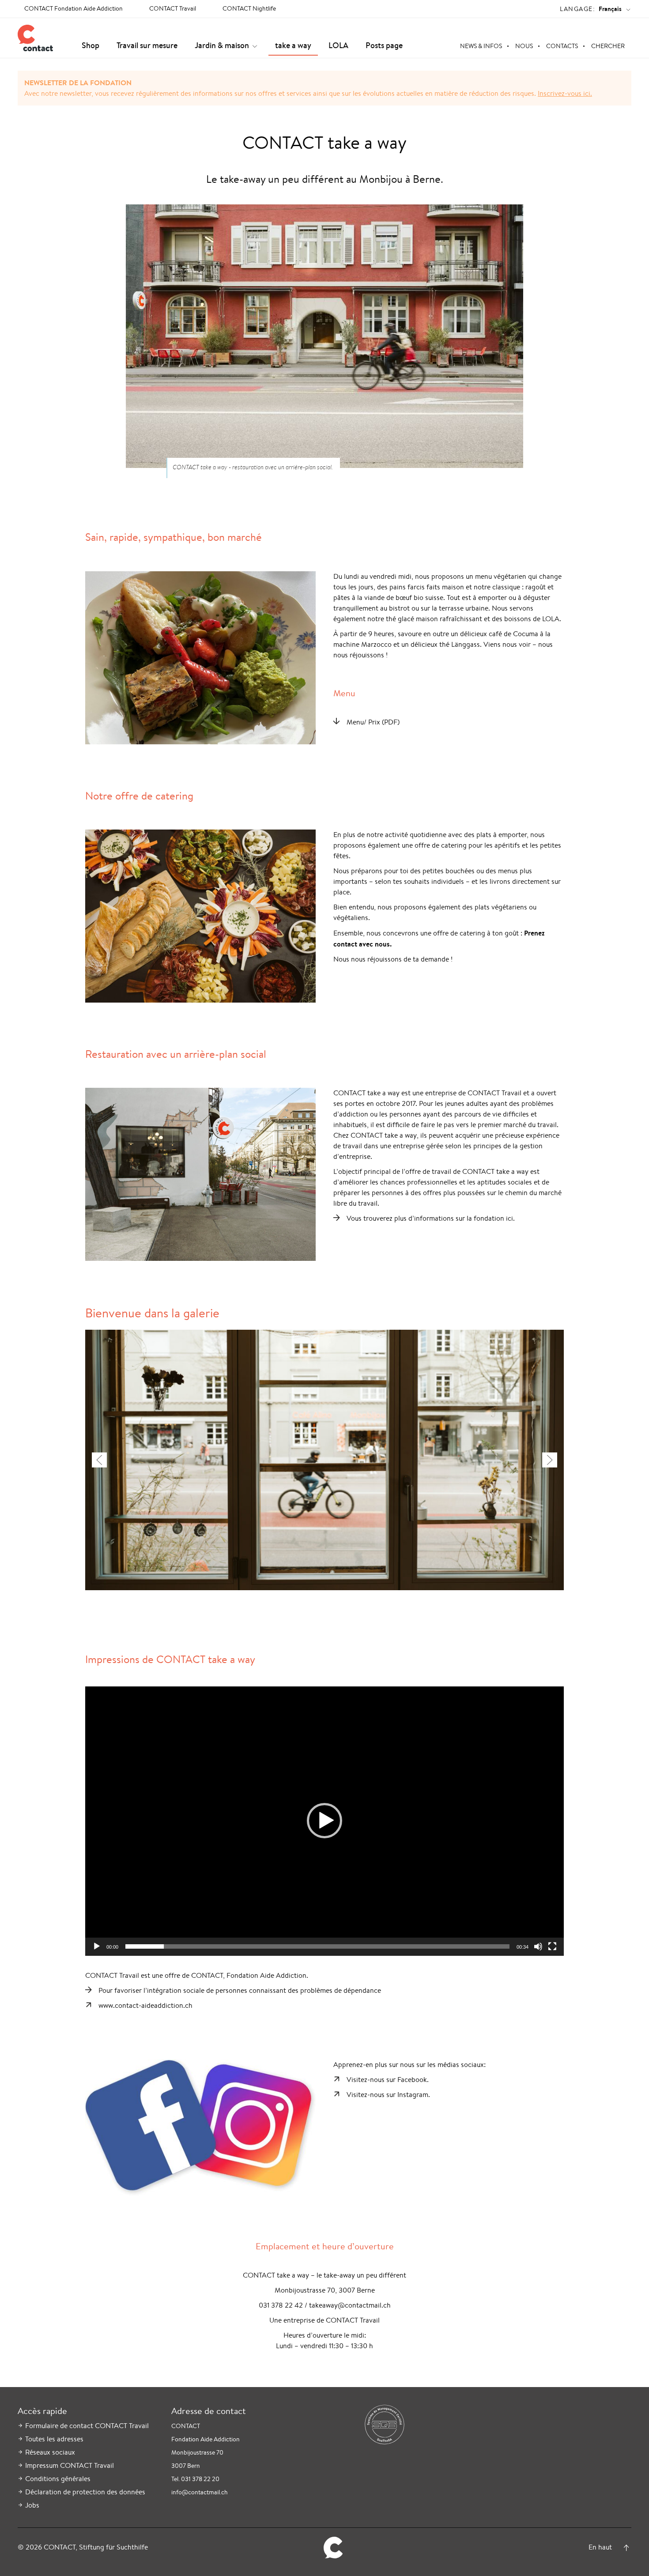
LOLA (338, 45)
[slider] (317, 1946)
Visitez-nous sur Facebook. (388, 2080)
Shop (91, 45)
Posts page (384, 45)
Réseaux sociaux (50, 2452)
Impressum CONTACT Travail (70, 2465)
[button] (324, 1821)
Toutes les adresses (54, 2439)
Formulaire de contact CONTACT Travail (87, 2426)
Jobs (32, 2505)
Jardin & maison (222, 45)
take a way (293, 45)
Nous (524, 46)
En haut (600, 2547)
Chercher (608, 46)
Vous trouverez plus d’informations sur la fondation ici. (431, 1218)
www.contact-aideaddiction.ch (145, 2005)
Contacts (562, 46)
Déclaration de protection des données (85, 2492)
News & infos (481, 46)
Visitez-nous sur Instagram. (388, 2095)
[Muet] (538, 1946)
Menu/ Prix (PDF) (373, 722)
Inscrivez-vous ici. (565, 93)
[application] (324, 1821)
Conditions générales (58, 2479)
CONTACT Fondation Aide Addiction (74, 8)
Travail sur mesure (147, 45)
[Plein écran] (552, 1946)
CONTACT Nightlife (249, 8)
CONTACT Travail (173, 8)
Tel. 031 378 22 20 (195, 2479)
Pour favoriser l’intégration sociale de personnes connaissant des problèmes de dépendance (240, 1990)
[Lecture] (97, 1946)
